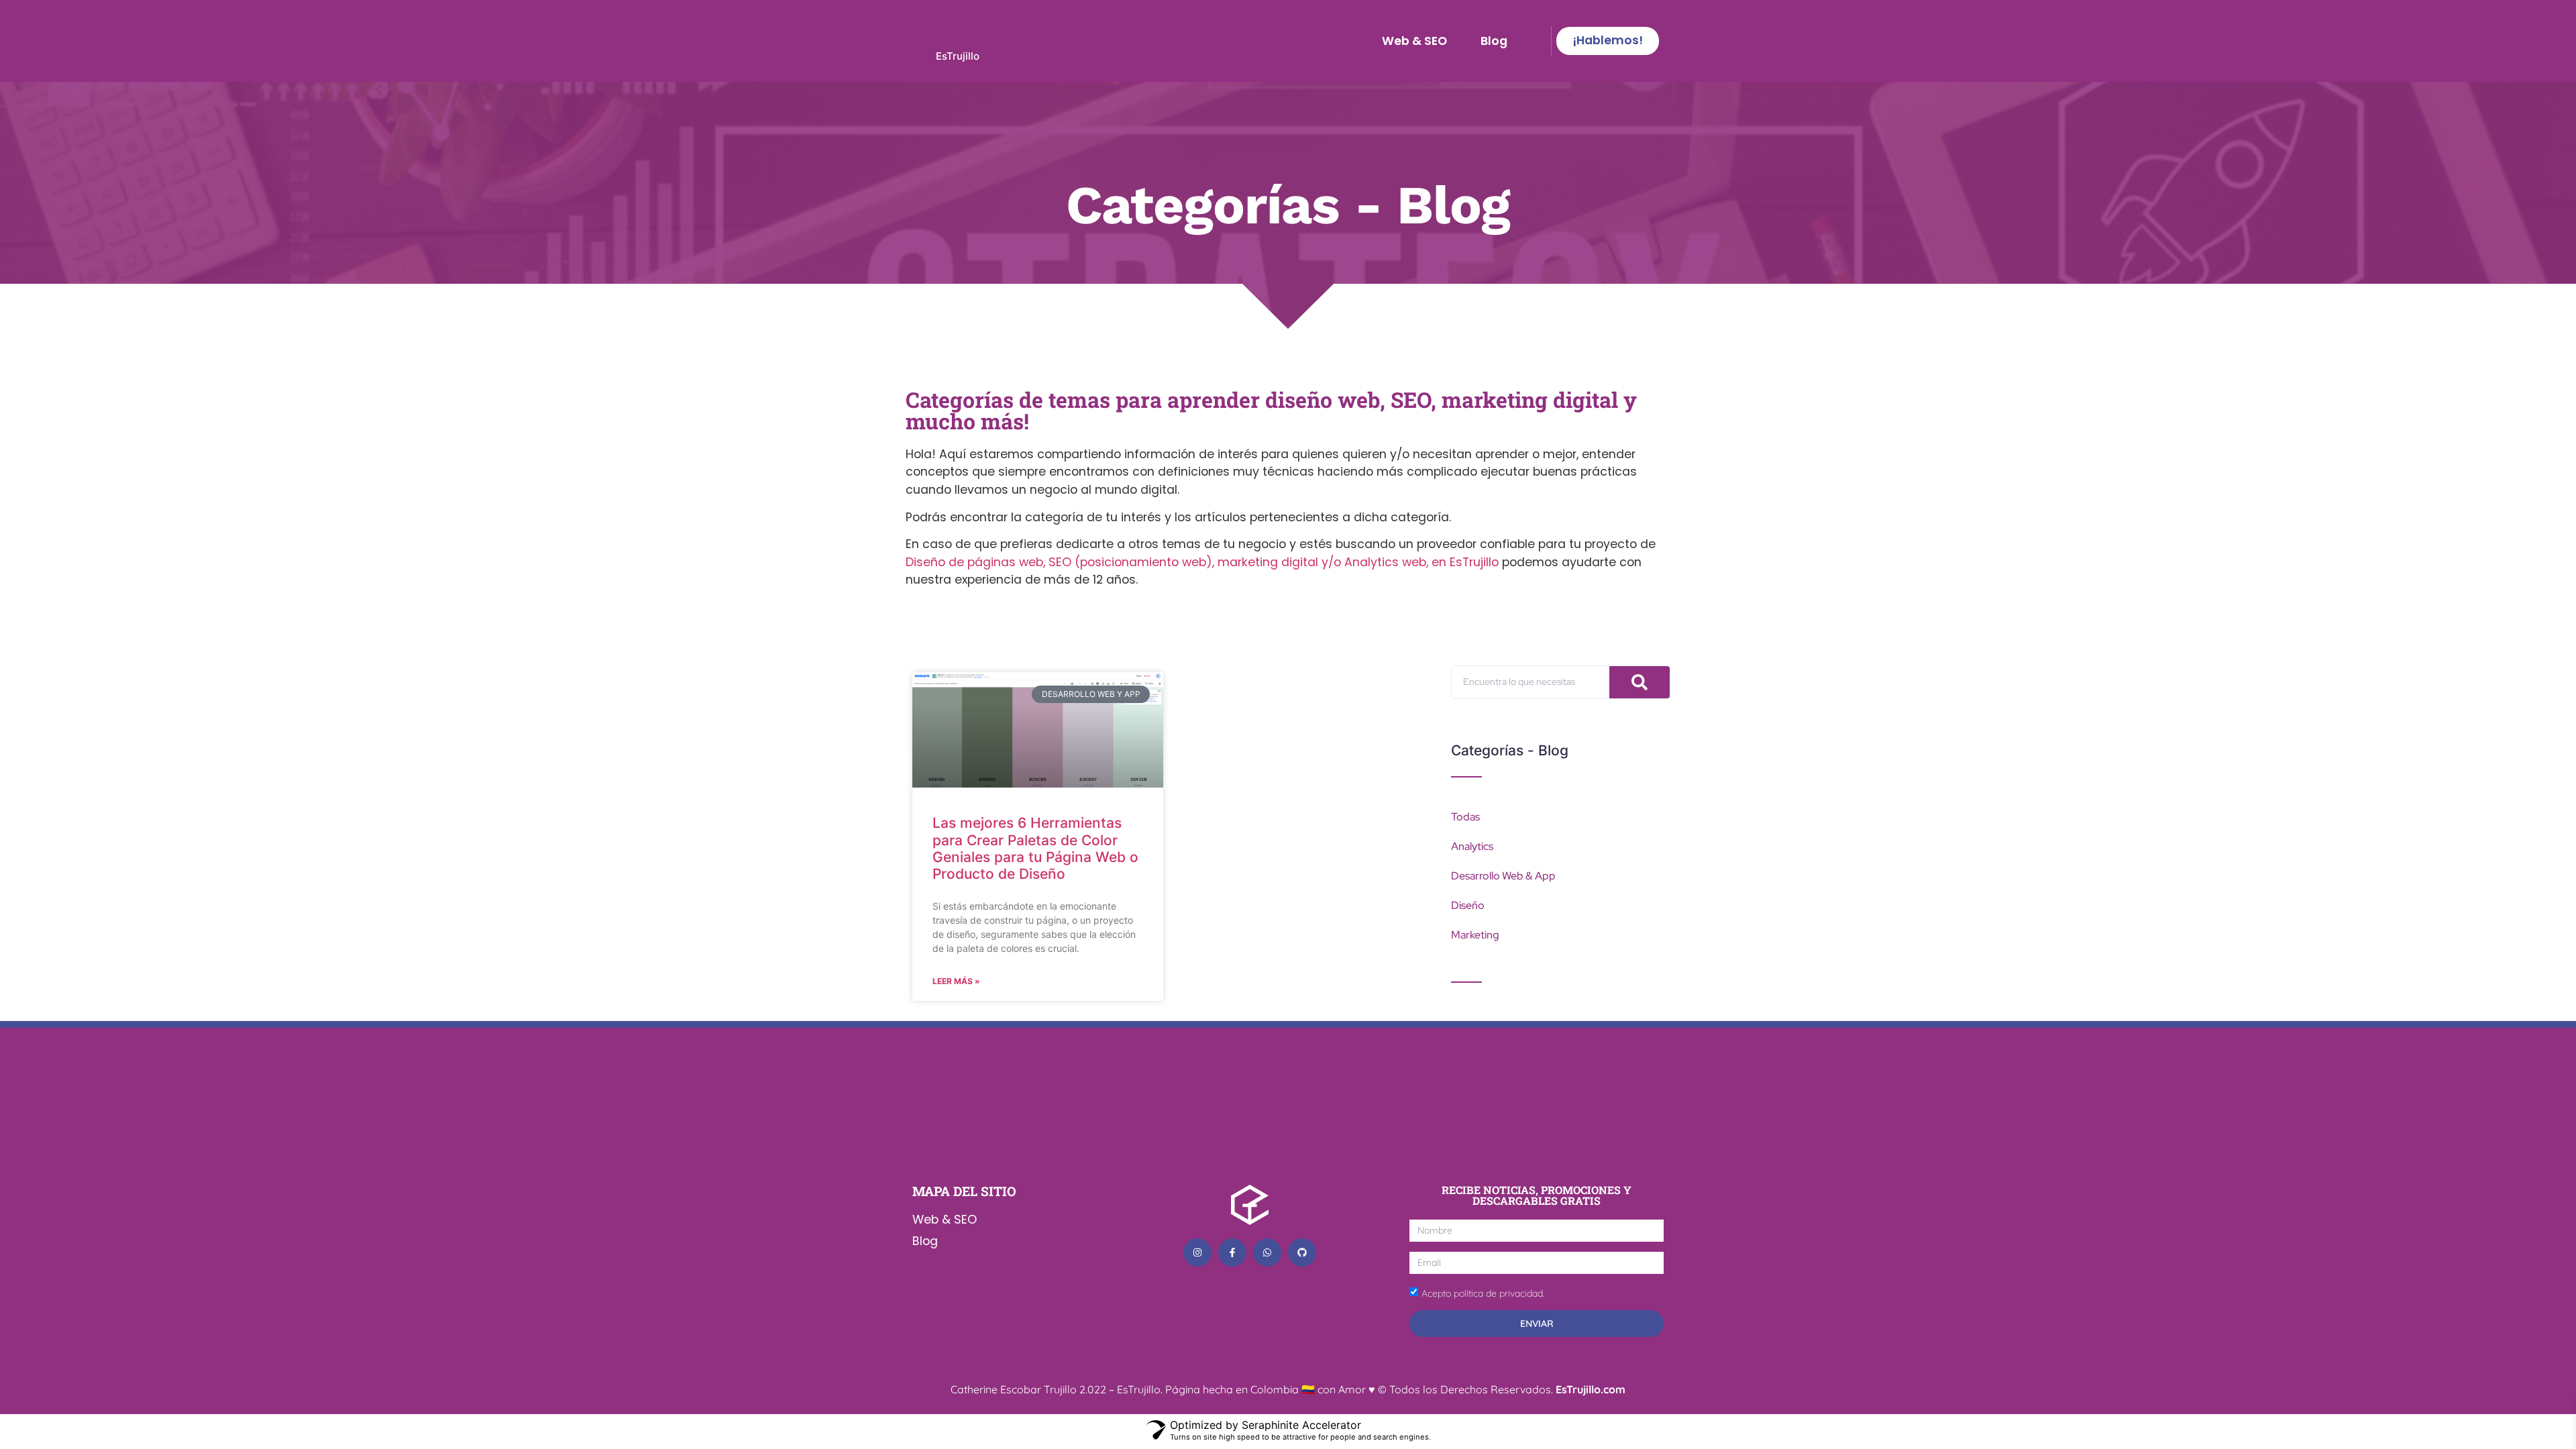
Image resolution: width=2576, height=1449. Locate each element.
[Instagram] (1197, 1252)
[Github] (1302, 1252)
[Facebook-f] (1232, 1252)
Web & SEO (1414, 41)
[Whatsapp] (1267, 1252)
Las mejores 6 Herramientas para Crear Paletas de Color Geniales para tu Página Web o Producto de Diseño (1035, 848)
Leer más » (956, 981)
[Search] (1640, 682)
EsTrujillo (958, 56)
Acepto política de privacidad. (1483, 1293)
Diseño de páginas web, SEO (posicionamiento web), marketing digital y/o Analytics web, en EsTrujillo (1202, 562)
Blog (1494, 41)
